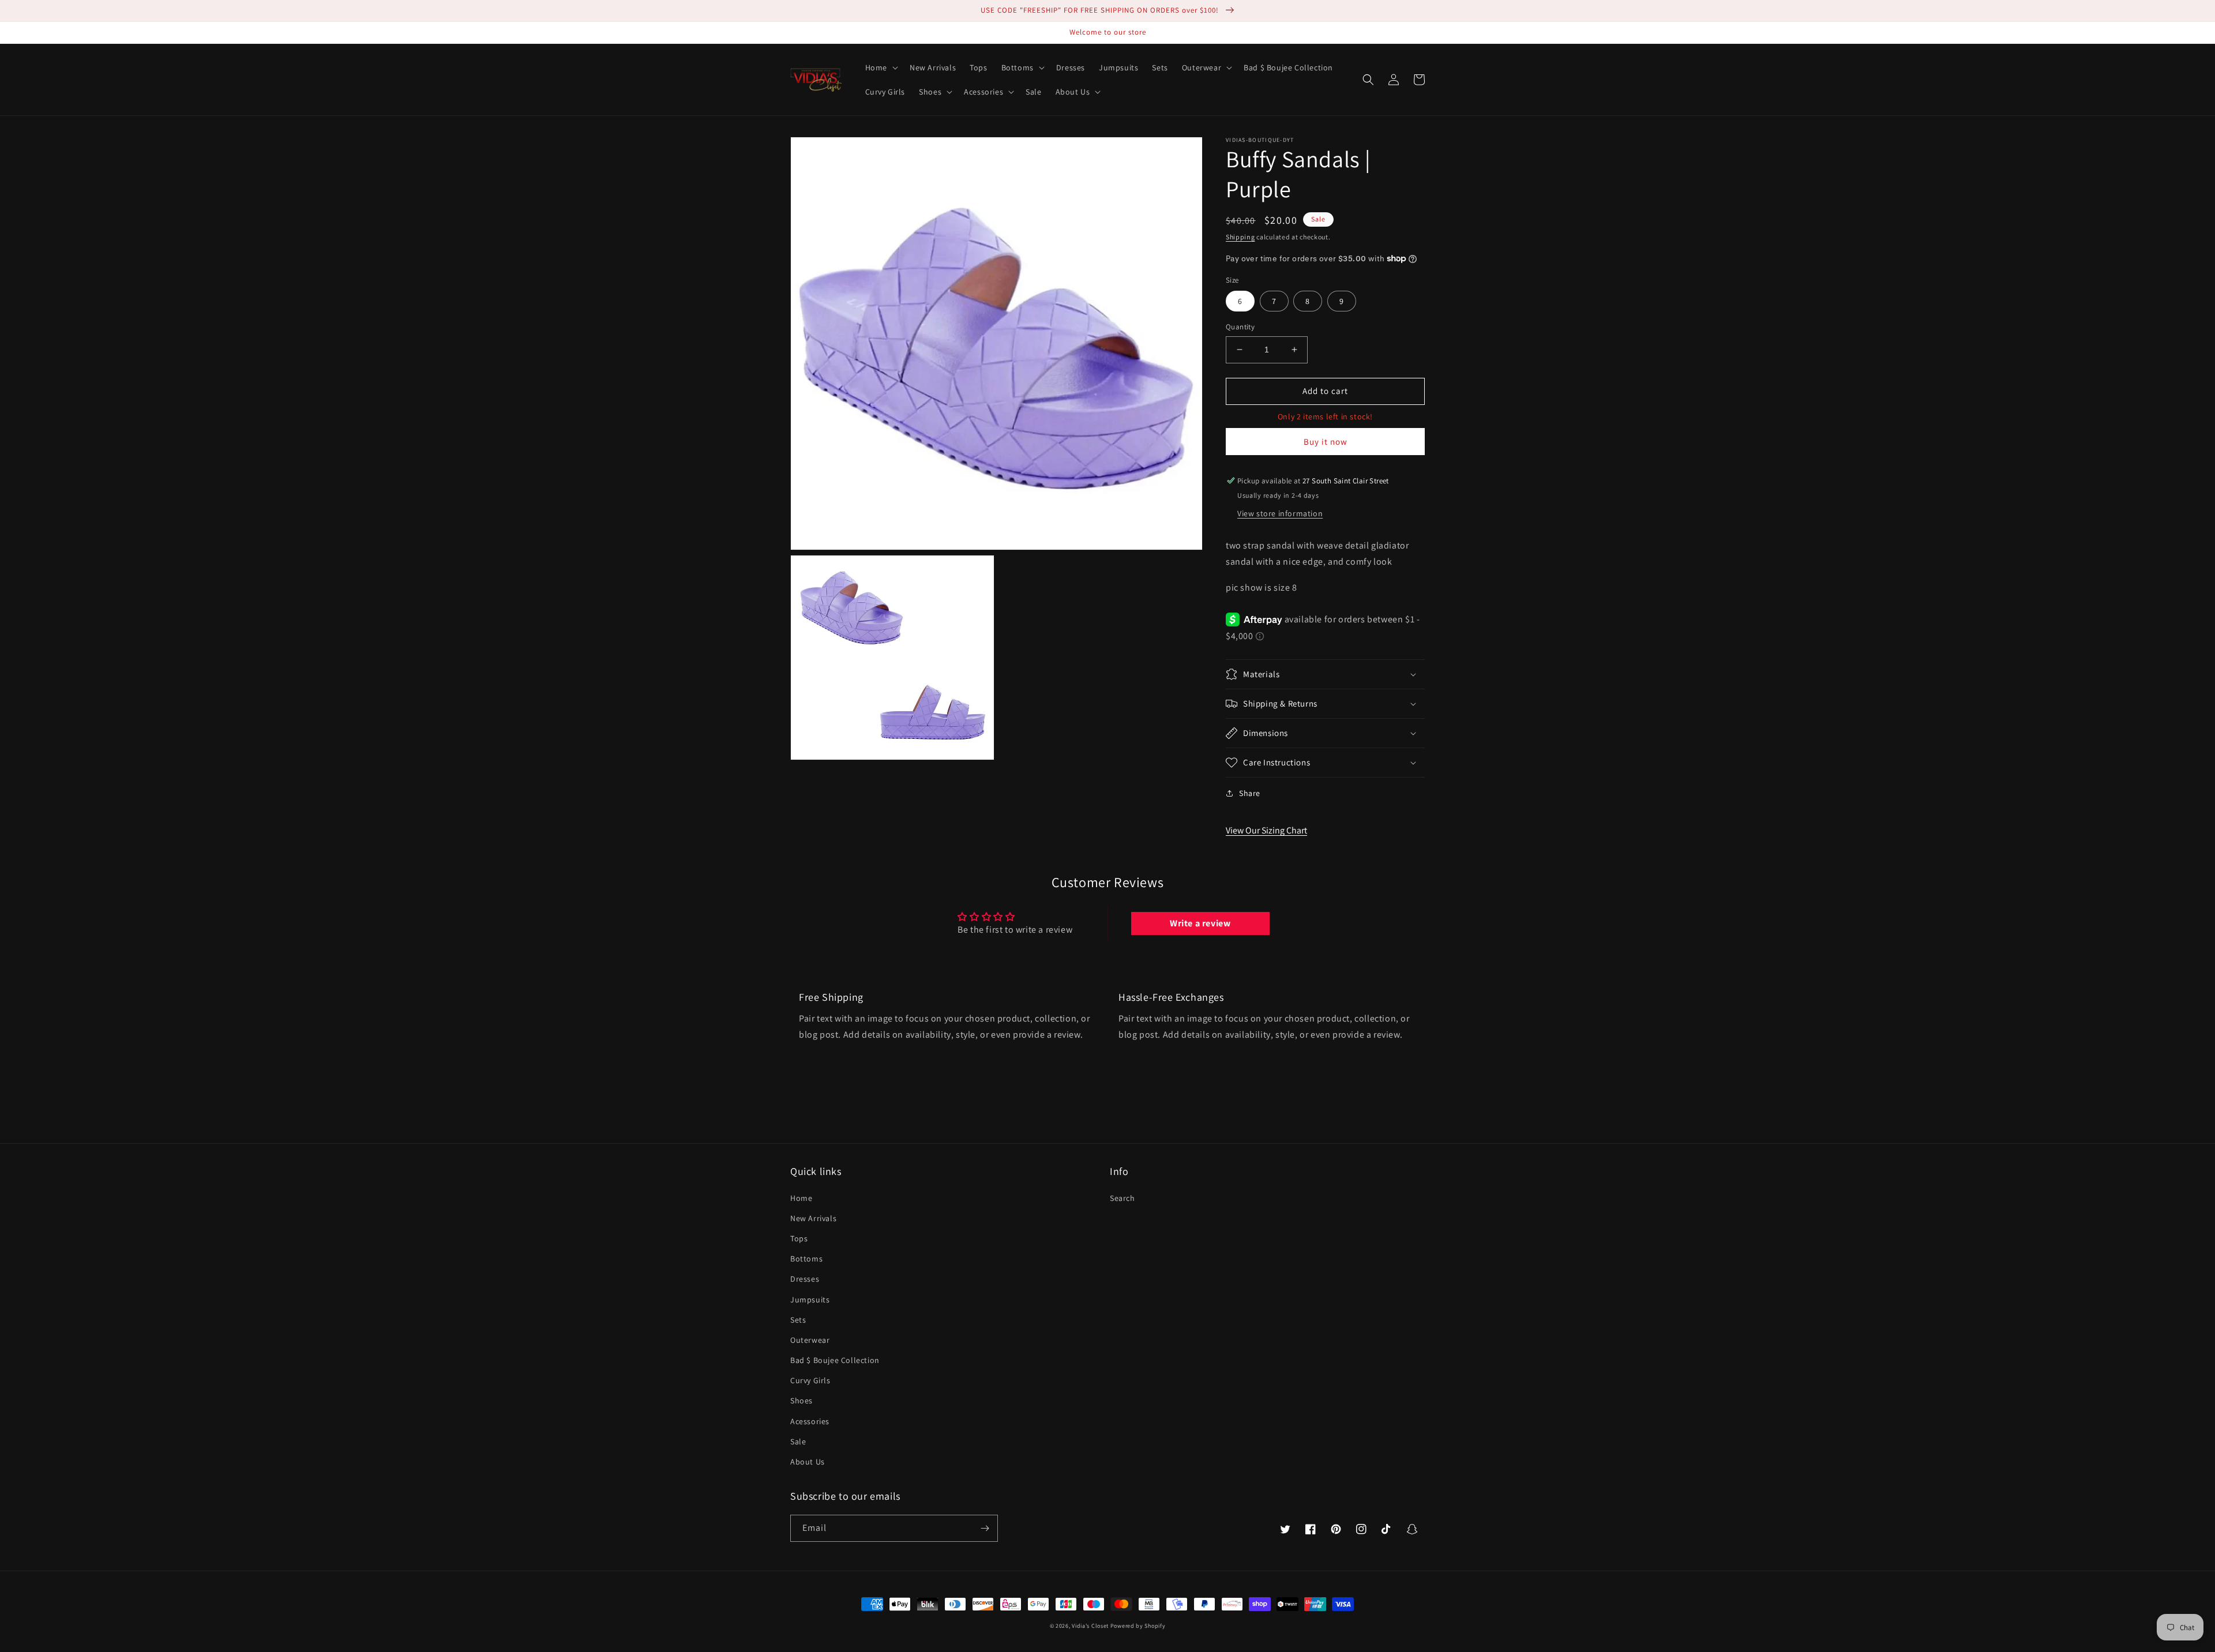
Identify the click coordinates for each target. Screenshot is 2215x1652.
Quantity (1240, 327)
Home (801, 1198)
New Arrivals (813, 1218)
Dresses (805, 1279)
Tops (799, 1238)
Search (1122, 1198)
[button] (881, 67)
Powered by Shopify (1138, 1626)
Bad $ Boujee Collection (835, 1360)
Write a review (1200, 923)
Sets (798, 1320)
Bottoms (806, 1259)
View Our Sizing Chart (1266, 830)
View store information (1280, 513)
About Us (808, 1462)
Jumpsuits (810, 1300)
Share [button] (1250, 793)
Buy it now (1326, 442)
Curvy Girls (810, 1380)
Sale (798, 1441)
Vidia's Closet (1090, 1626)
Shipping (1240, 237)
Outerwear (810, 1340)
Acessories (810, 1421)
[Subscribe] (985, 1528)
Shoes (801, 1401)
